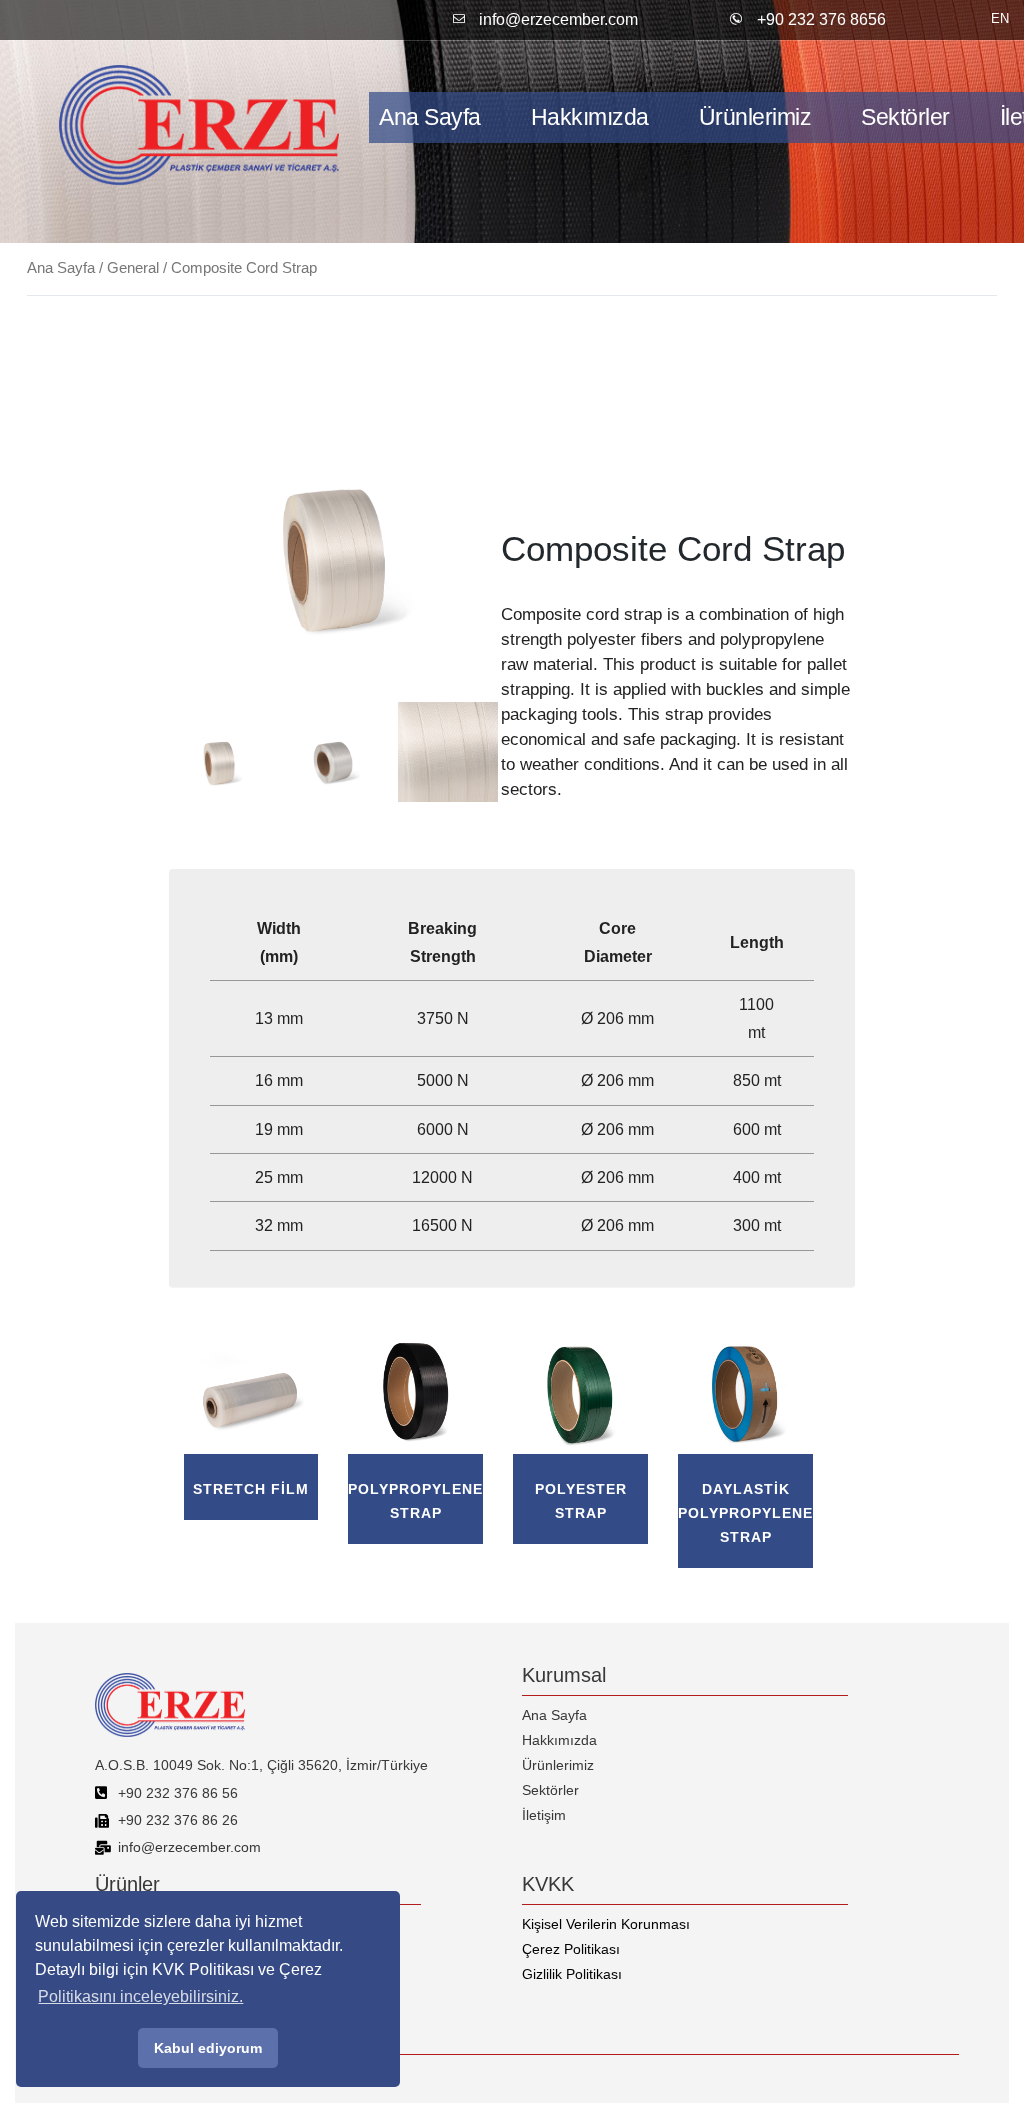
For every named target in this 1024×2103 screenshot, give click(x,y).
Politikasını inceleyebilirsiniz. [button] (140, 1996)
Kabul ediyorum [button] (208, 2048)
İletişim (544, 1815)
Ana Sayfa (430, 117)
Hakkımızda (590, 117)
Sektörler (905, 117)
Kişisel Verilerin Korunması (606, 1924)
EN (1000, 18)
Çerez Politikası (571, 1949)
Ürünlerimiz (755, 117)
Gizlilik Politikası (572, 1974)
